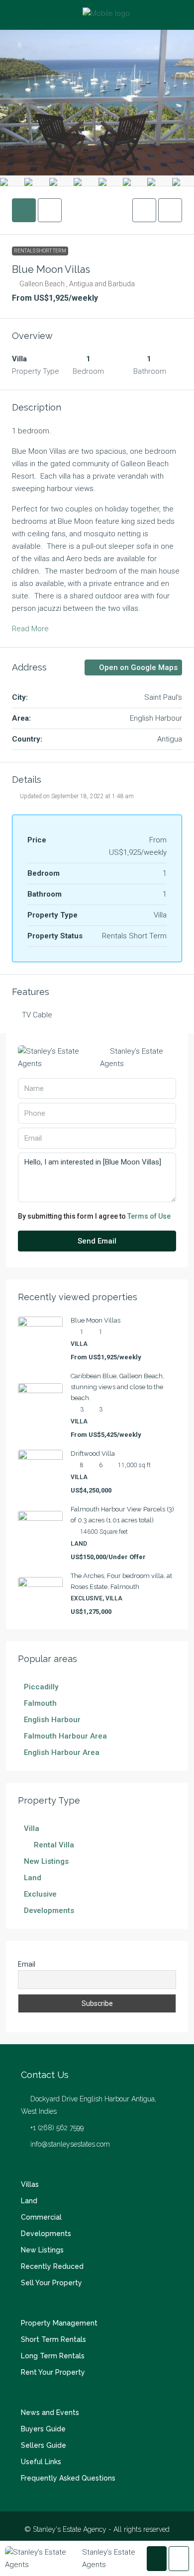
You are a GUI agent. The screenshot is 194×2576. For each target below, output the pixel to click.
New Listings (42, 2250)
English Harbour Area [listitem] (62, 1752)
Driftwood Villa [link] (93, 1454)
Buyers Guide (43, 2429)
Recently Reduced (52, 2266)
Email (27, 1964)
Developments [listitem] (49, 1911)
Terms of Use (149, 1216)
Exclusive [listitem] (40, 1894)
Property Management (59, 2323)
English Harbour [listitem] (52, 1720)
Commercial (41, 2217)
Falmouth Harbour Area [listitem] (65, 1736)
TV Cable (37, 1015)
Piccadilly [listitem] (41, 1687)
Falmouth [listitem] (40, 1703)
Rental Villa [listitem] (54, 1845)
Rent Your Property (53, 2372)
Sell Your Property (51, 2283)
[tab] (24, 210)
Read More (30, 629)
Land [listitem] (33, 1878)
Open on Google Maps (137, 667)
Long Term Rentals (53, 2356)
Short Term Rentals (53, 2339)
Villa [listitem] (32, 1828)
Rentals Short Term (40, 251)
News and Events (50, 2412)
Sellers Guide (44, 2445)
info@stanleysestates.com (70, 2144)
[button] (144, 210)
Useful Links (41, 2462)
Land (29, 2201)
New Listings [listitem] (46, 1861)
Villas (30, 2184)
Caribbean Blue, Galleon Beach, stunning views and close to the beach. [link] (117, 1387)
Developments (46, 2234)
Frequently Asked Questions (68, 2478)
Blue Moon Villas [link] (96, 1320)
